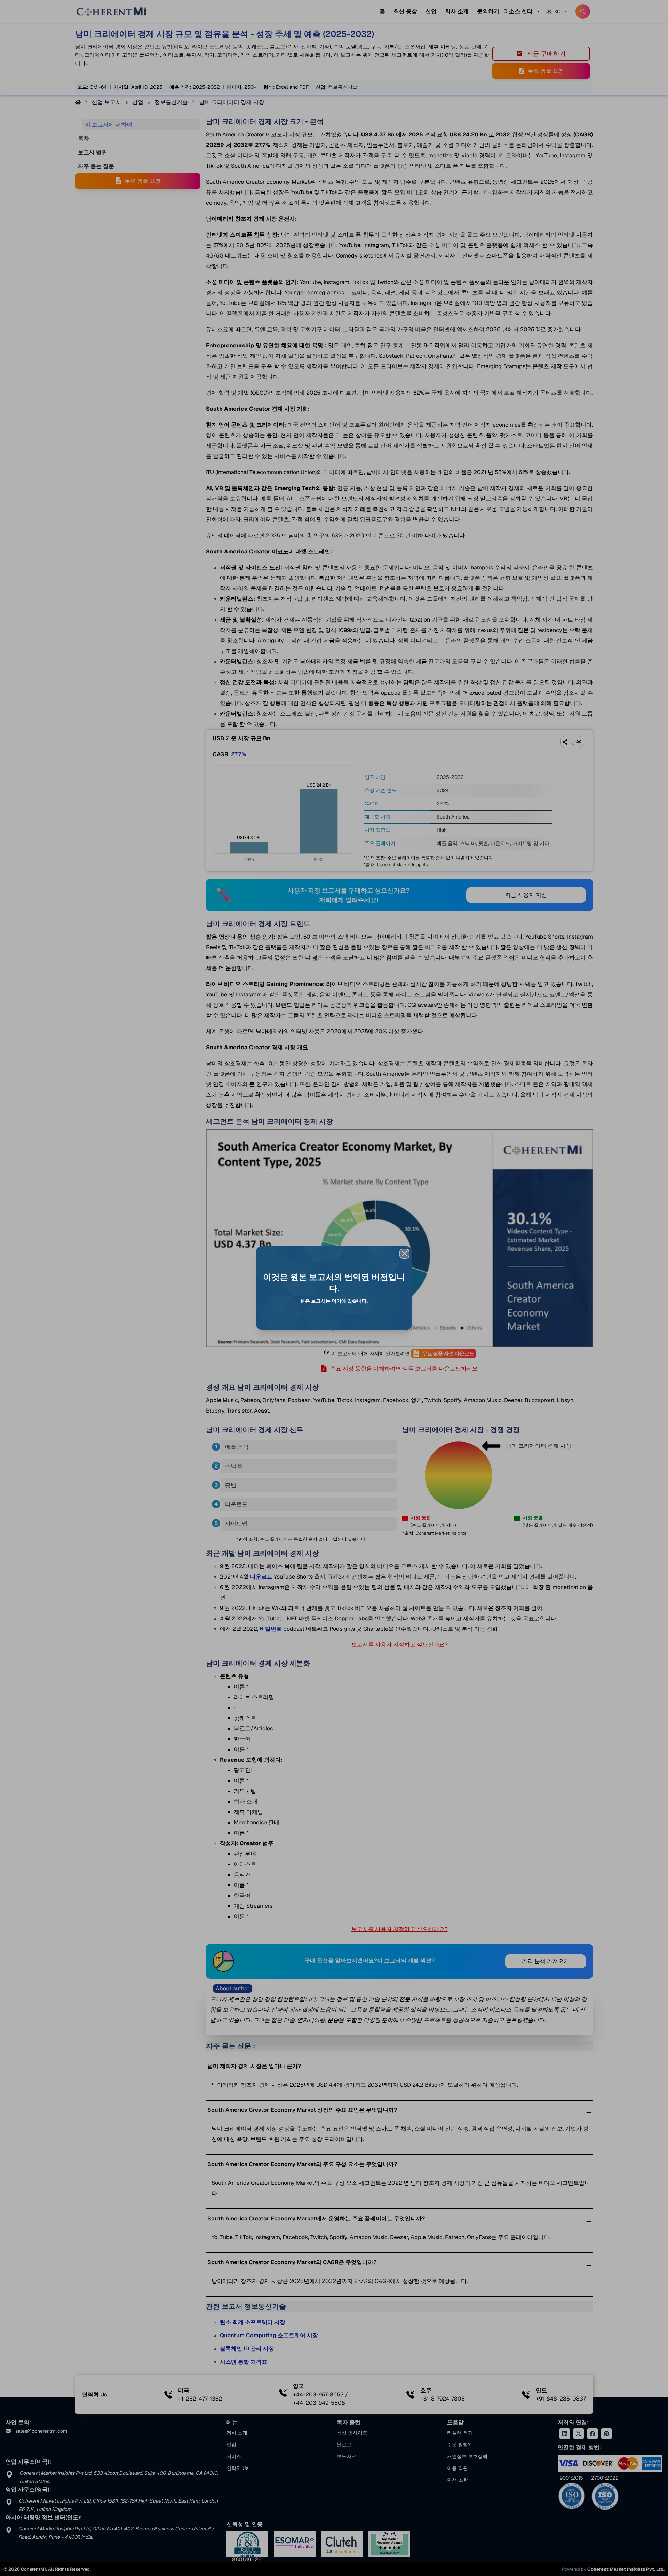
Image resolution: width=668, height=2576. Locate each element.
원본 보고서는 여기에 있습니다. (334, 1301)
